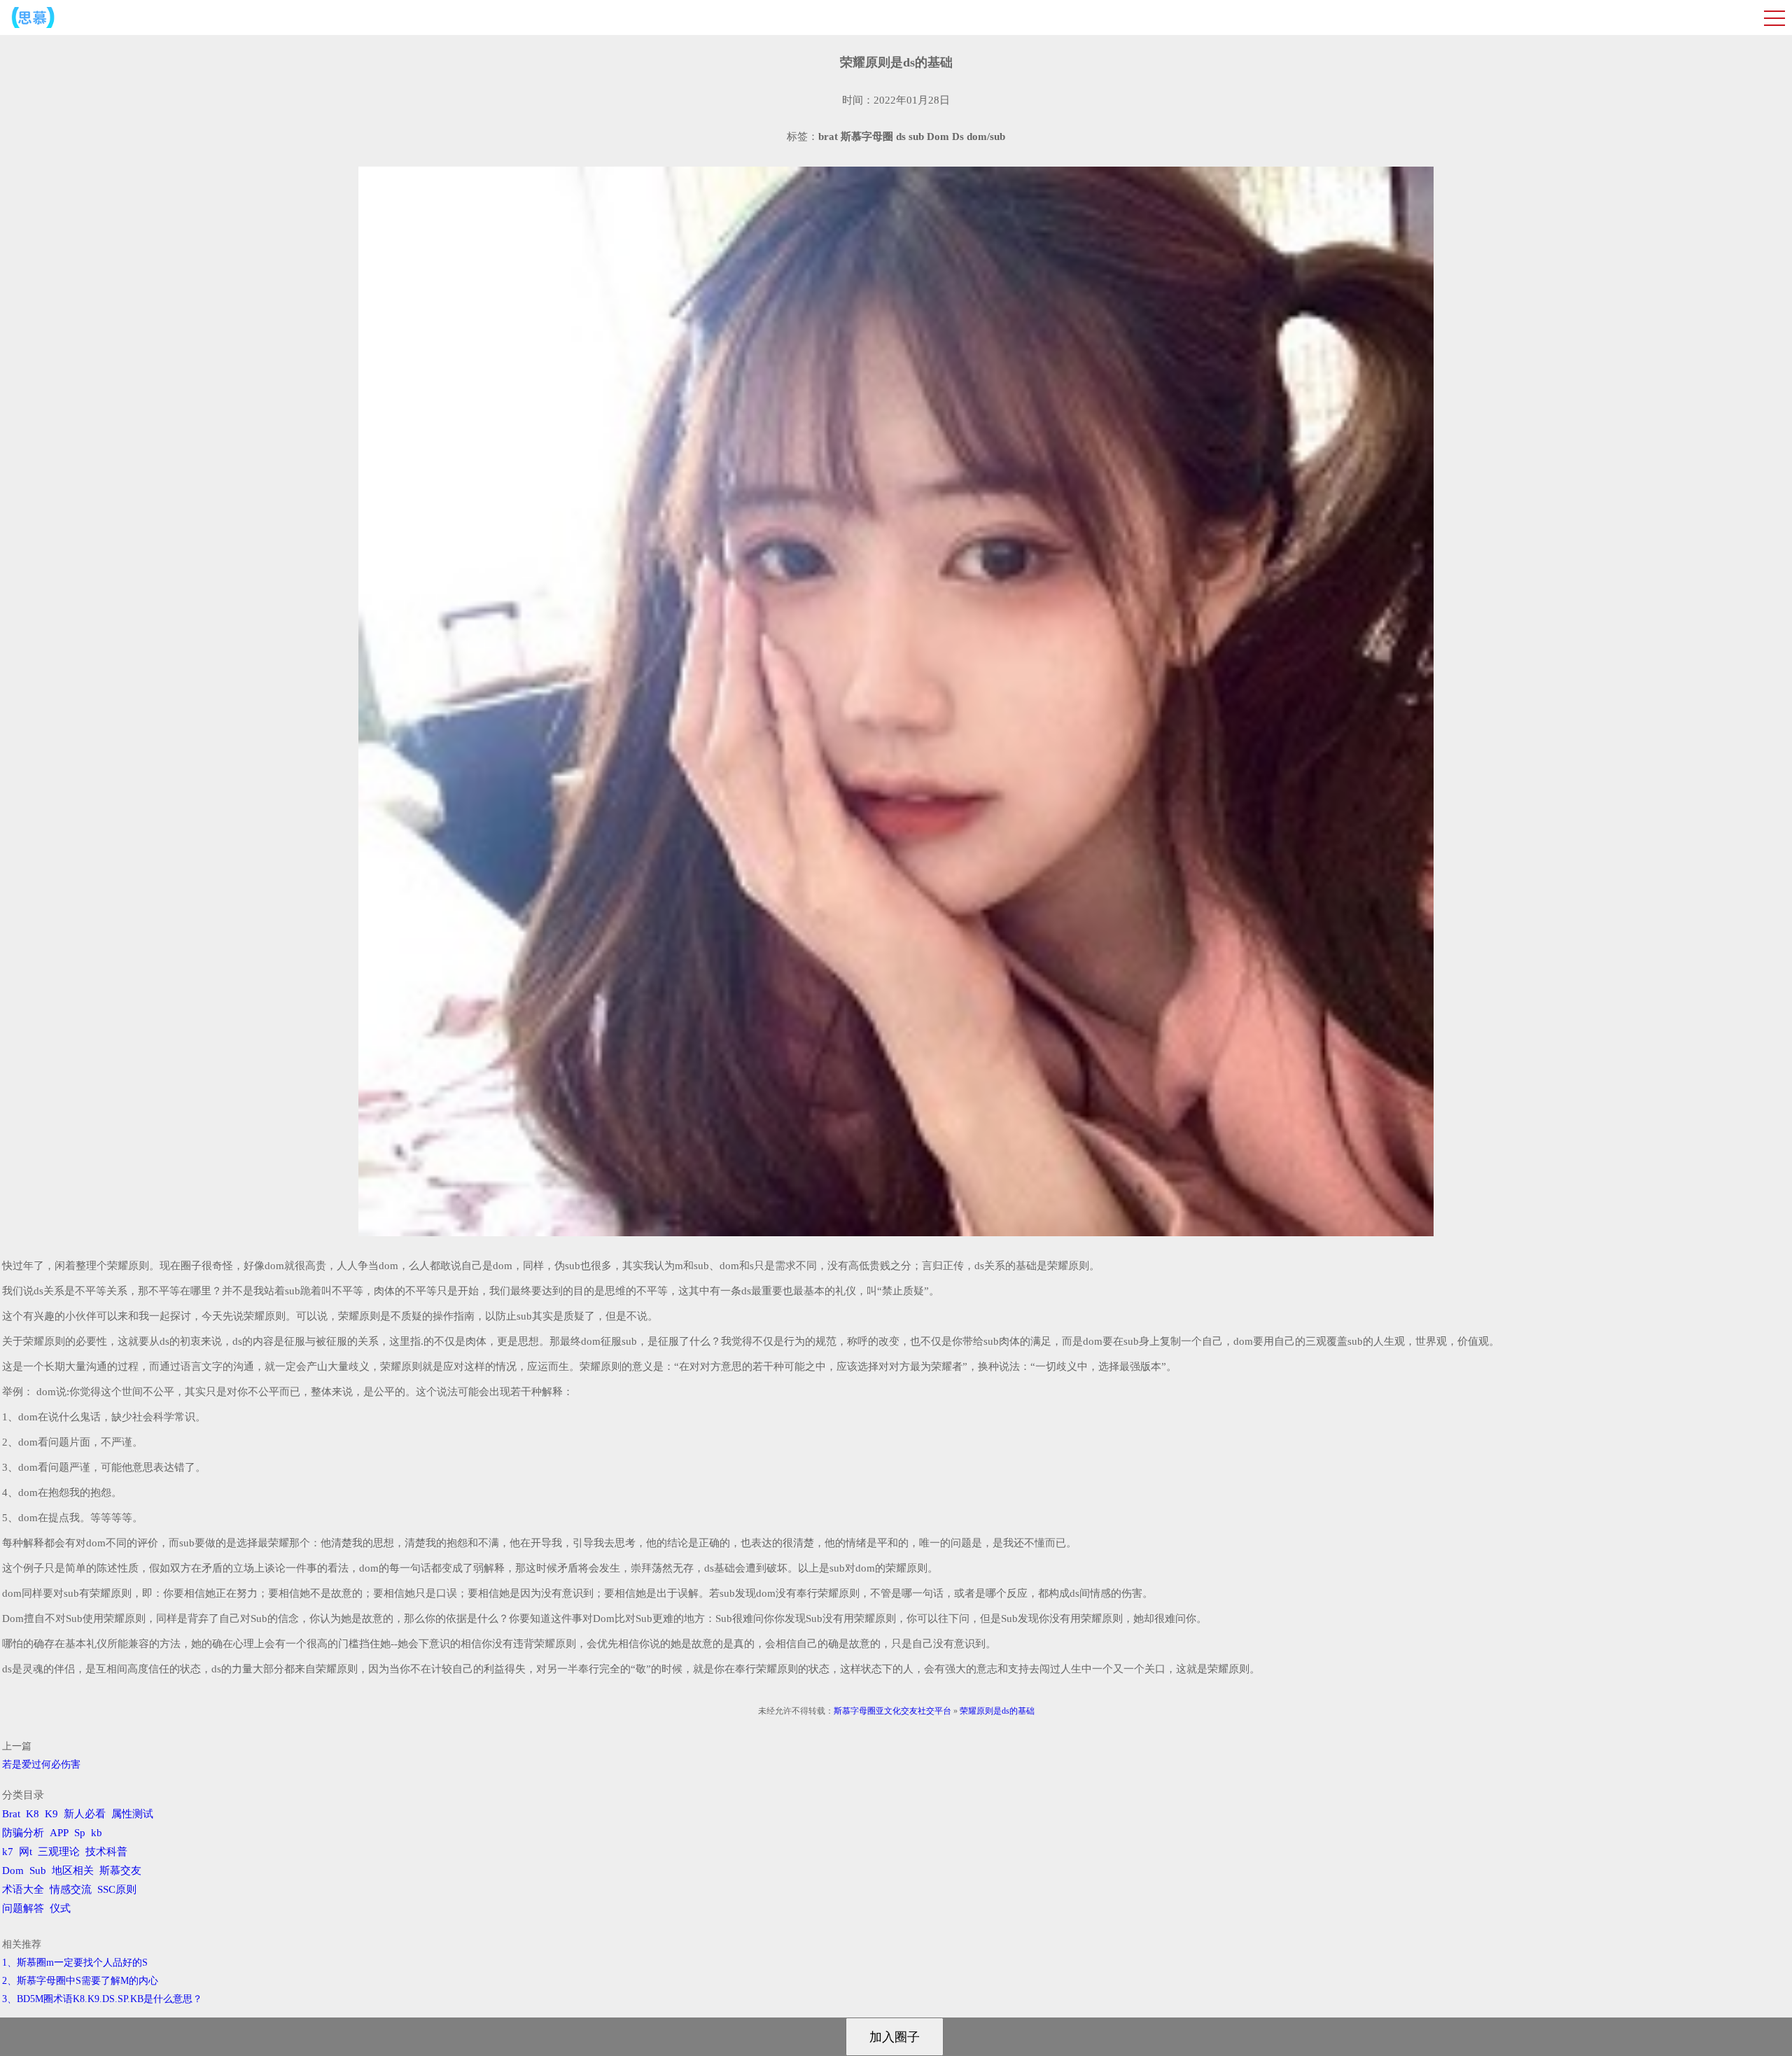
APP (59, 1833)
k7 (8, 1852)
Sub (38, 1870)
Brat (11, 1814)
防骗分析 (23, 1833)
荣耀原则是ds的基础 (997, 1711)
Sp (80, 1833)
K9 (51, 1814)
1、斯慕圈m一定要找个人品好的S (75, 1963)
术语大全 (23, 1889)
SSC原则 (117, 1889)
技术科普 (106, 1852)
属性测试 (132, 1814)
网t (26, 1852)
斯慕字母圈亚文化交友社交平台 (892, 1711)
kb (97, 1833)
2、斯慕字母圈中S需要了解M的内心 (80, 1981)
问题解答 (23, 1908)
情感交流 (71, 1889)
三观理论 (59, 1852)
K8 (33, 1814)
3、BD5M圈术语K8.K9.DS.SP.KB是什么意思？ (102, 1999)
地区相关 (73, 1870)
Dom (13, 1870)
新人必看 (85, 1814)
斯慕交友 (120, 1870)
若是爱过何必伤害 (41, 1764)
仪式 (60, 1908)
